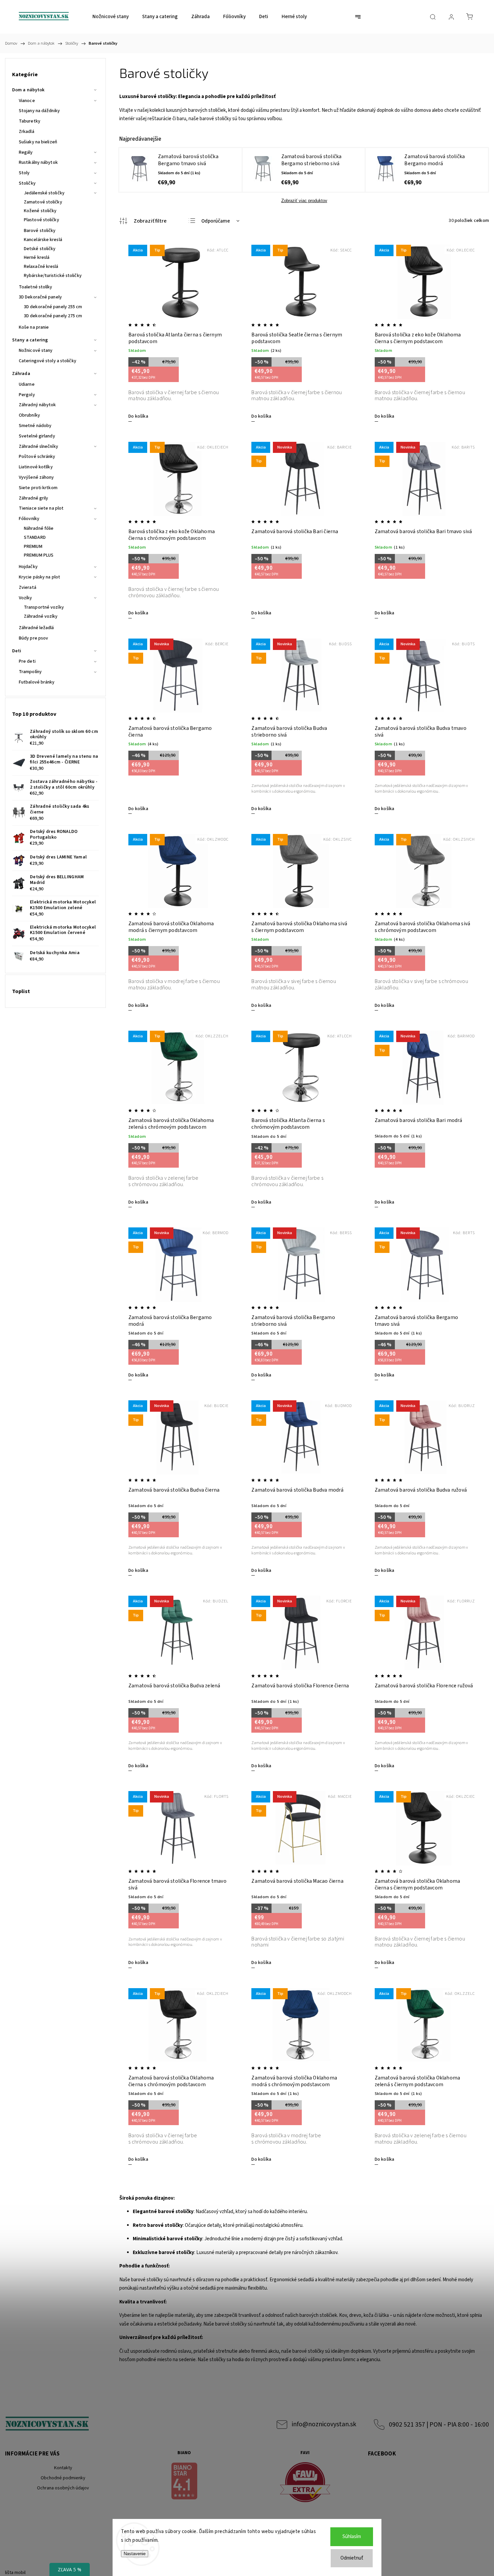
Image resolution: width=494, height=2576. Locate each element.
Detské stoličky (40, 249)
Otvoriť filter (143, 221)
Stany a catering (30, 340)
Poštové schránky (37, 457)
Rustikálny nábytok (38, 162)
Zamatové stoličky (43, 202)
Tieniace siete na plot (41, 508)
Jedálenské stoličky (44, 193)
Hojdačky (28, 567)
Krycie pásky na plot (39, 577)
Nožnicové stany (36, 350)
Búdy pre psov (33, 638)
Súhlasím (352, 2537)
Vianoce (27, 101)
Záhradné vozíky (41, 616)
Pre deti (27, 661)
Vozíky (26, 598)
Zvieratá (28, 588)
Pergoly (27, 395)
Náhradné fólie (39, 528)
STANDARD (35, 537)
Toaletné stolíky (36, 287)
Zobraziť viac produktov (304, 201)
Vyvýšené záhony (36, 477)
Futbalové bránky (37, 682)
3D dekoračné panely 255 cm (53, 307)
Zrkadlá (27, 132)
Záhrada (21, 374)
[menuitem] (111, 17)
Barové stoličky (40, 231)
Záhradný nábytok (37, 405)
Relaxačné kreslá (41, 267)
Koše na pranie (34, 327)
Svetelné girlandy (37, 436)
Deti (17, 651)
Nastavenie (135, 2554)
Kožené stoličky (40, 211)
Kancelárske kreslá (43, 240)
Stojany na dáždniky (39, 111)
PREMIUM (33, 547)
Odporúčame (216, 221)
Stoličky (27, 183)
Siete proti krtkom (38, 488)
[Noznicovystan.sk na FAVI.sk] (305, 2483)
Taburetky (30, 121)
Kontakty (63, 2468)
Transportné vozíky (44, 607)
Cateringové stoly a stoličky (48, 361)
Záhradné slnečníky (38, 447)
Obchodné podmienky (63, 2478)
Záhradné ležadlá (36, 628)
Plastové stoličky (42, 220)
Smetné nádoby (35, 426)
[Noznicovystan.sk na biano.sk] (184, 2482)
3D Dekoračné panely (40, 297)
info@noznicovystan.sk (324, 2424)
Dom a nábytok (28, 90)
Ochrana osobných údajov (63, 2488)
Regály (26, 152)
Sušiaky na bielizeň (38, 142)
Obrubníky (29, 415)
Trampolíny (30, 672)
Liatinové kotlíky (36, 467)
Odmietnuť (352, 2558)
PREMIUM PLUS (39, 555)
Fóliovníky (29, 519)
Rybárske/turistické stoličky (53, 276)
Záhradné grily (33, 498)
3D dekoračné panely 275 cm (53, 316)
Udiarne (27, 384)
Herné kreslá (37, 257)
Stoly (24, 173)
